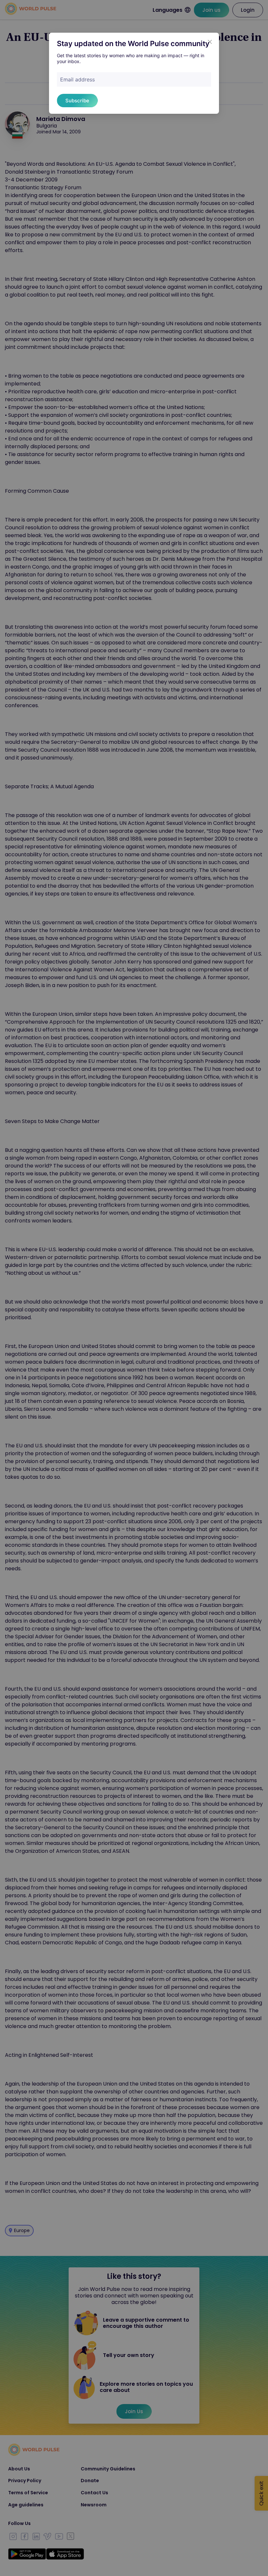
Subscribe (77, 101)
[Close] (210, 42)
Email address (77, 79)
